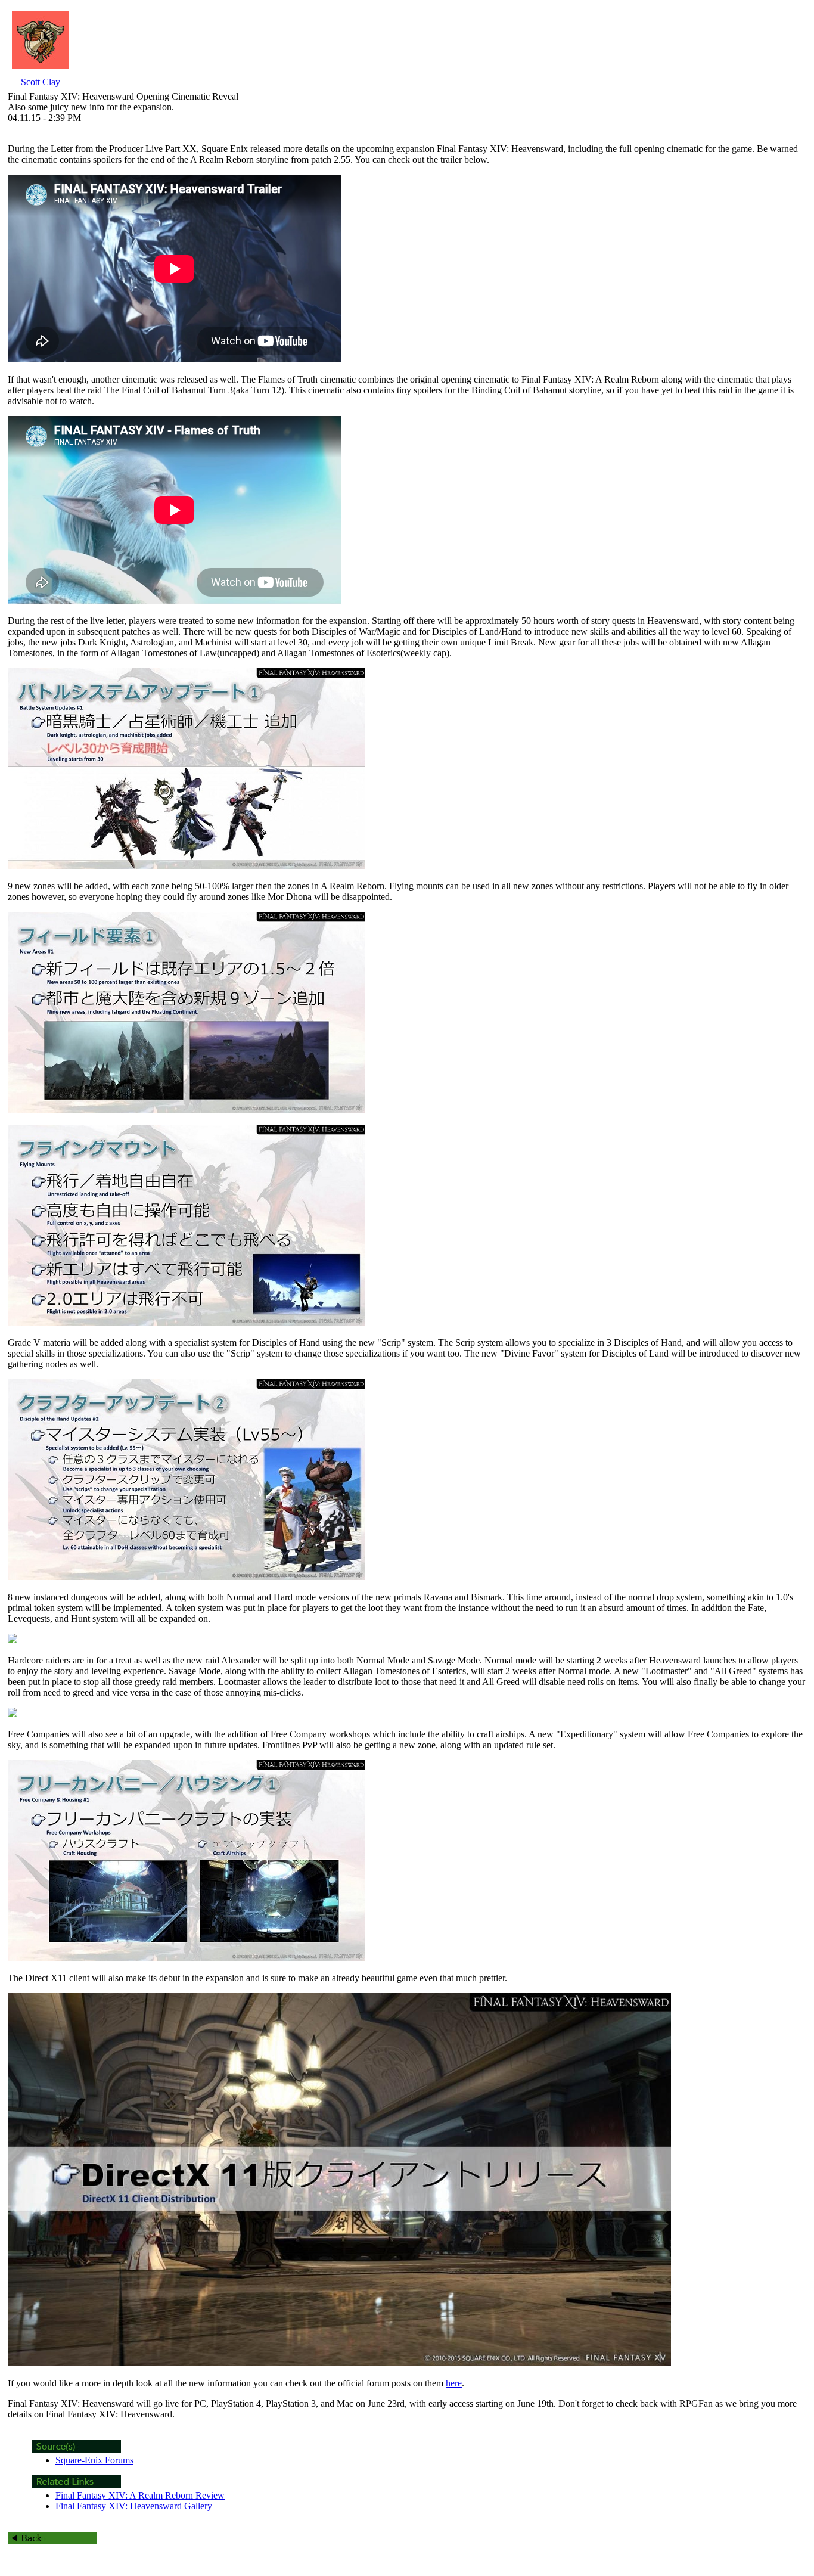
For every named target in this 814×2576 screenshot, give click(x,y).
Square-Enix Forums (94, 2460)
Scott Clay (41, 82)
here (454, 2383)
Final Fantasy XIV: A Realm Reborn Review (140, 2495)
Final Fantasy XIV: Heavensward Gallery (134, 2506)
